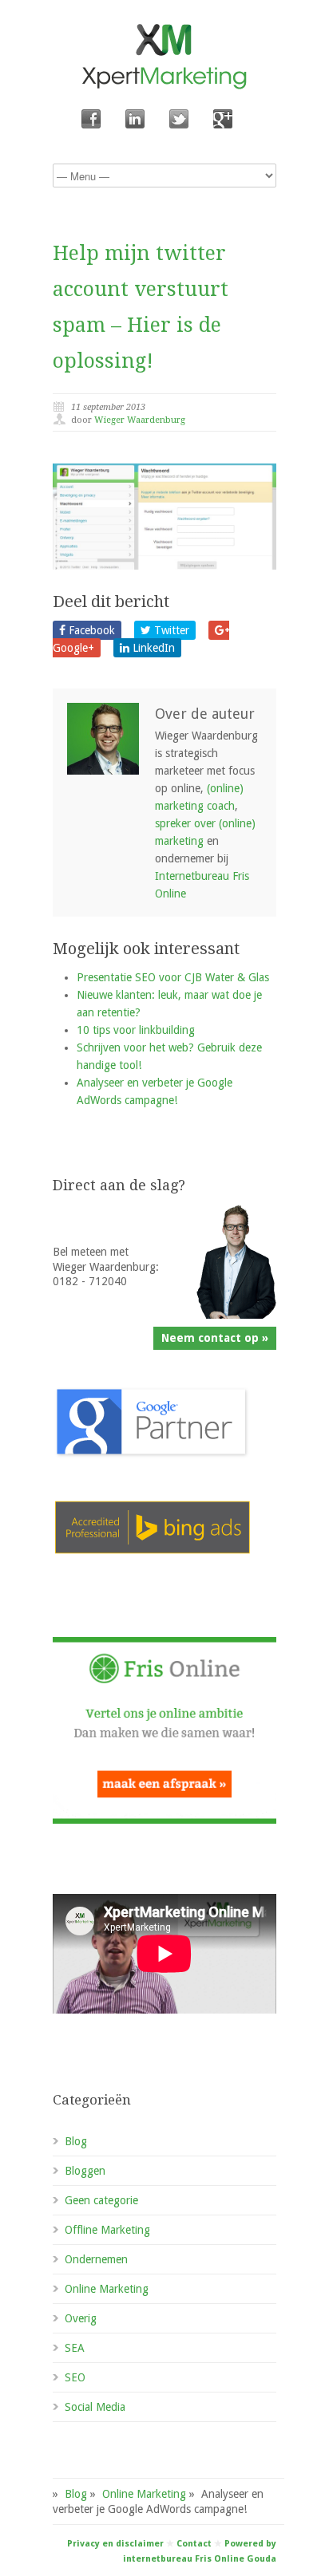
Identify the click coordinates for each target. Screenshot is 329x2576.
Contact (194, 2544)
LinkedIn (152, 648)
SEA (75, 2348)
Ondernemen (96, 2259)
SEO (75, 2377)
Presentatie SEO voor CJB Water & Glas (173, 977)
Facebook (90, 630)
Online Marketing (107, 2289)
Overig (81, 2318)
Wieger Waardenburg (140, 420)
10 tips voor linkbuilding (136, 1030)
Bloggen (85, 2171)
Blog (76, 2141)
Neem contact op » (215, 1338)
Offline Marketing (107, 2230)
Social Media (95, 2407)
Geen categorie (101, 2200)
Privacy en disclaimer (115, 2544)
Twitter (170, 630)
